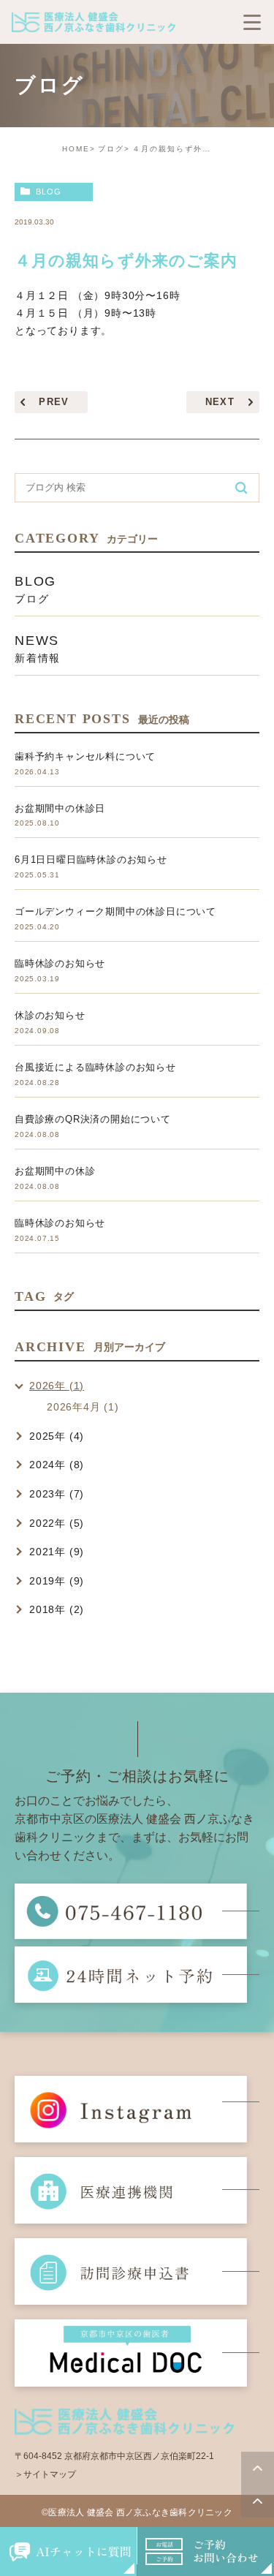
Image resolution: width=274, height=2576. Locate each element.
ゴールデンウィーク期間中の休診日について (115, 911)
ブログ (111, 149)
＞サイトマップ (45, 2474)
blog (49, 192)
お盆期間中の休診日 (60, 808)
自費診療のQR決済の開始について (93, 1119)
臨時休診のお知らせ (60, 963)
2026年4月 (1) (83, 1407)
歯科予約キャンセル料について (85, 756)
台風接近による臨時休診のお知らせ (95, 1067)
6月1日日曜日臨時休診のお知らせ (91, 860)
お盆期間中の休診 (55, 1171)
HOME (76, 149)
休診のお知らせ (50, 1015)
